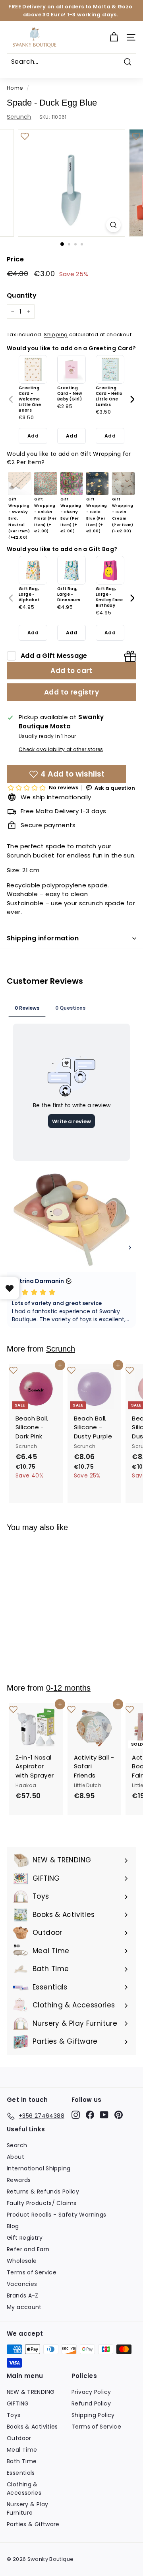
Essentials (21, 2473)
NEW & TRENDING (31, 2392)
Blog (13, 2226)
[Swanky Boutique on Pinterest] (119, 2115)
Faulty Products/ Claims (42, 2203)
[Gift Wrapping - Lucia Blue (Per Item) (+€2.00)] (98, 484)
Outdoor (19, 2438)
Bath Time (22, 2461)
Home (15, 88)
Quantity (22, 295)
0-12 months (68, 1688)
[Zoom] (113, 225)
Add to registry (71, 692)
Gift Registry (25, 2238)
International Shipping (39, 2168)
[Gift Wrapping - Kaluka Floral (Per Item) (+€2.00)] (45, 484)
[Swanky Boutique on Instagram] (76, 2115)
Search (17, 2145)
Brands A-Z (23, 2295)
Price (15, 259)
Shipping (56, 335)
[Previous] (11, 399)
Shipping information (43, 938)
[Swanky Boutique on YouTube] (104, 2115)
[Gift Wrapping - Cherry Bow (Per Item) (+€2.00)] (72, 484)
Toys (14, 2415)
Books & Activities (32, 2427)
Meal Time (22, 2450)
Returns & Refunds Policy (43, 2191)
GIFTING (18, 2403)
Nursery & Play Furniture (27, 2508)
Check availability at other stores (61, 749)
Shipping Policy (93, 2415)
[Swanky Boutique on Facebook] (90, 2115)
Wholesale (22, 2261)
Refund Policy (91, 2403)
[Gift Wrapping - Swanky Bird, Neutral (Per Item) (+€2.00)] (20, 484)
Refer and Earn (28, 2249)
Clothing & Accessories (24, 2489)
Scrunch (19, 117)
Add (33, 436)
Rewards (19, 2180)
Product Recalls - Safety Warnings (56, 2215)
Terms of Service (32, 2272)
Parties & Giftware (33, 2524)
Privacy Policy (91, 2392)
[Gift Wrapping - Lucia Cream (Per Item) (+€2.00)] (123, 484)
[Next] (132, 399)
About (15, 2157)
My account (24, 2307)
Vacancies (22, 2284)
